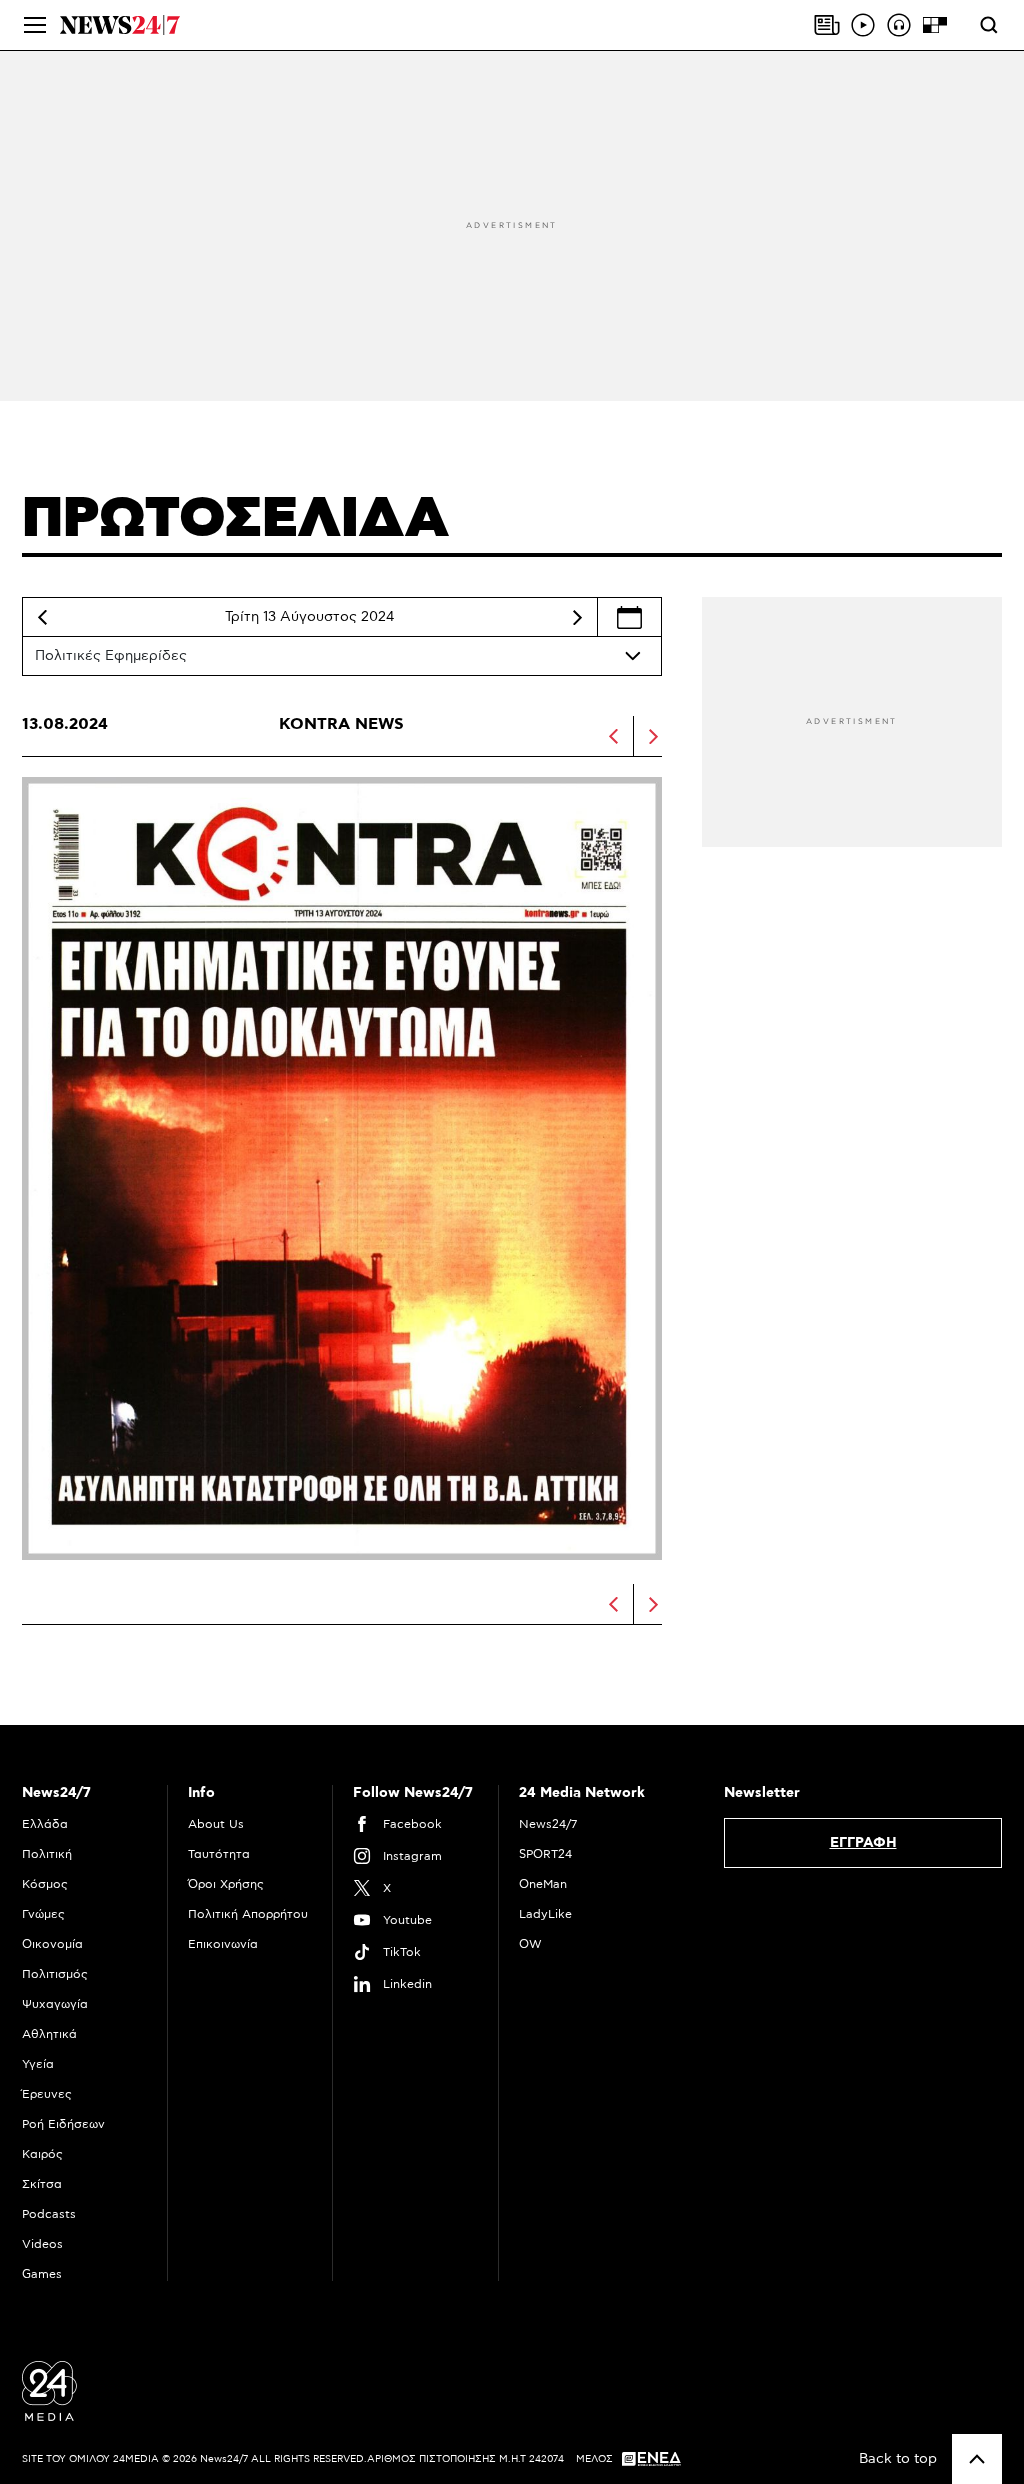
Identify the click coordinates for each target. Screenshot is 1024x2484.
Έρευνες (47, 2094)
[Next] (577, 617)
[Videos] (863, 25)
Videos (42, 2244)
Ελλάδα (45, 1824)
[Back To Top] (977, 2459)
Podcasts (49, 2214)
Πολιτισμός (55, 1974)
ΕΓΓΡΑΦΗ (863, 1843)
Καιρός (42, 2154)
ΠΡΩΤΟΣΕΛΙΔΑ (235, 519)
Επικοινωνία (223, 1944)
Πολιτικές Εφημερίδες (111, 656)
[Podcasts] (899, 25)
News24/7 (548, 1824)
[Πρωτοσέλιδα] (827, 25)
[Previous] (42, 617)
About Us (216, 1824)
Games (42, 2274)
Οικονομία (52, 1944)
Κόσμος (45, 1884)
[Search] (989, 25)
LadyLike (545, 1914)
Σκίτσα (42, 2184)
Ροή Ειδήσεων (63, 2124)
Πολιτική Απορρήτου (248, 1914)
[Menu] (35, 25)
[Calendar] (629, 617)
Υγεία (38, 2064)
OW (530, 1944)
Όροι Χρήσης (226, 1884)
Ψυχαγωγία (55, 2004)
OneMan (543, 1884)
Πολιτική (47, 1854)
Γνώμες (43, 1914)
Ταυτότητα (219, 1854)
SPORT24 (545, 1854)
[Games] (935, 25)
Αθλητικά (49, 2034)
